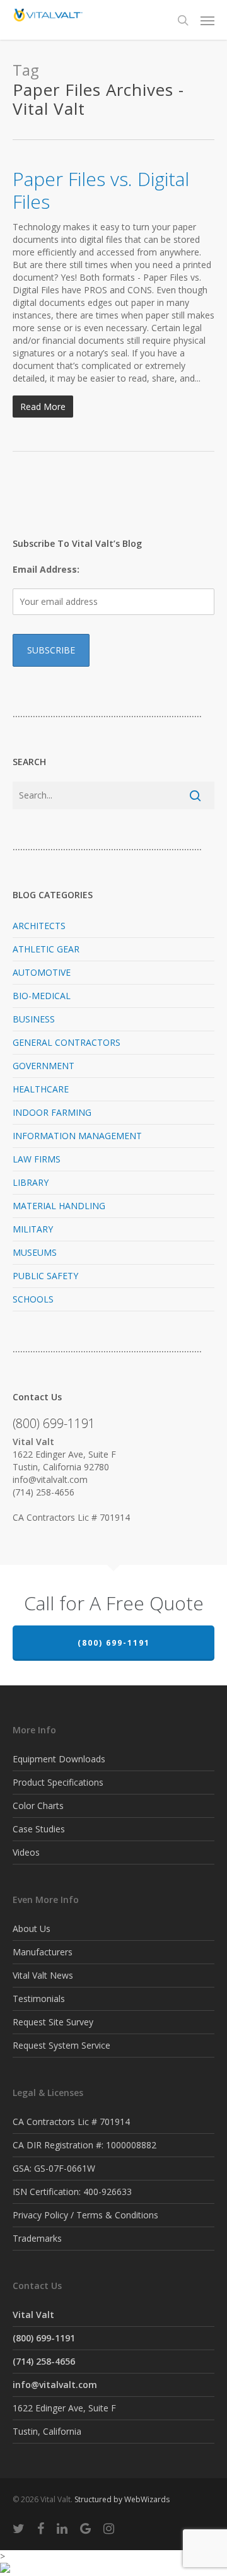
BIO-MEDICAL (42, 996)
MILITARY (33, 1229)
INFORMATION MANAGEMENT (77, 1136)
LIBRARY (31, 1182)
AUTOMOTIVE (42, 972)
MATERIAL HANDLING (59, 1206)
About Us (32, 1929)
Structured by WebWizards (122, 2499)
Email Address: (46, 569)
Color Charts (38, 1806)
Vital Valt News (43, 1975)
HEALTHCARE (41, 1089)
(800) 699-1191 (114, 1643)
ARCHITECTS (39, 926)
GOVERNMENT (44, 1066)
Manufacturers (43, 1952)
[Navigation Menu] (207, 20)
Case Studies (39, 1829)
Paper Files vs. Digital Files (101, 190)
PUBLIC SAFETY (45, 1276)
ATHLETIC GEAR (46, 949)
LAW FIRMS (37, 1159)
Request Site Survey (53, 2022)
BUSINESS (34, 1019)
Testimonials (39, 1999)
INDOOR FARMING (52, 1112)
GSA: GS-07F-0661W (54, 2168)
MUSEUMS (35, 1252)
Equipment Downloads (59, 1759)
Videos (26, 1852)
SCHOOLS (33, 1299)
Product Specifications (58, 1782)
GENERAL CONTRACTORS (67, 1042)
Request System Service (61, 2045)
